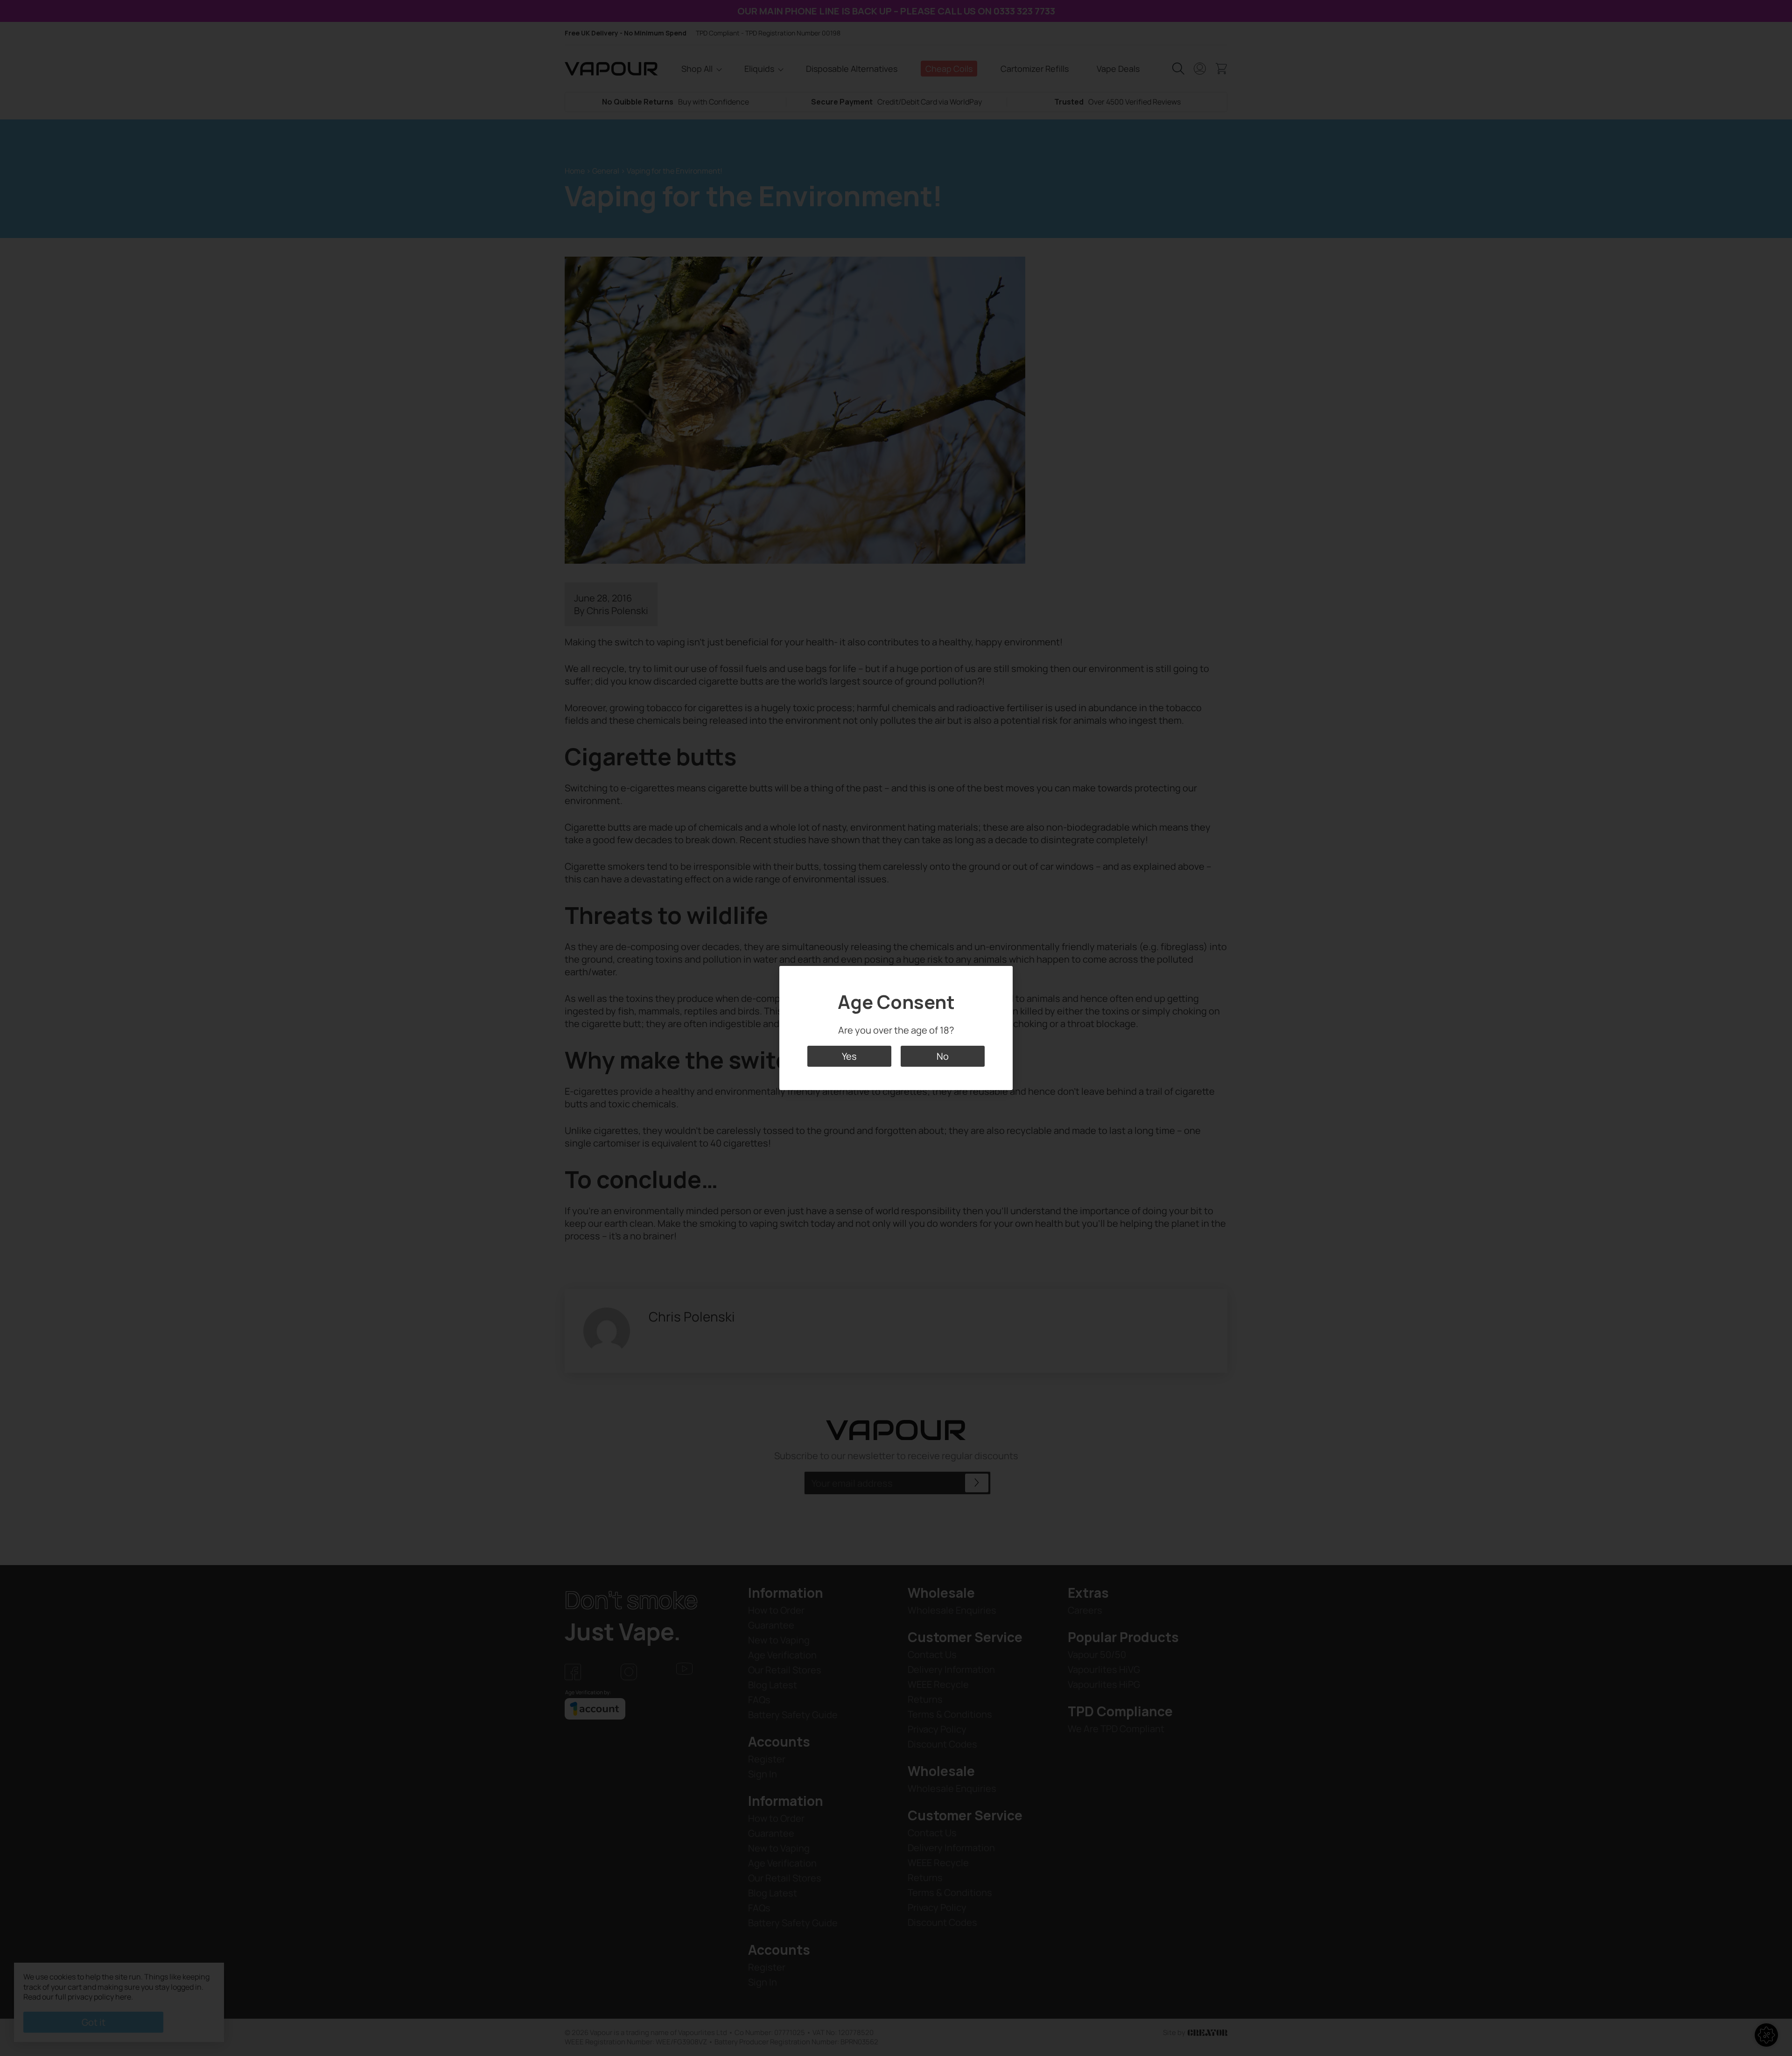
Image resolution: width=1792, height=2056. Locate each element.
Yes (849, 1056)
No (943, 1056)
